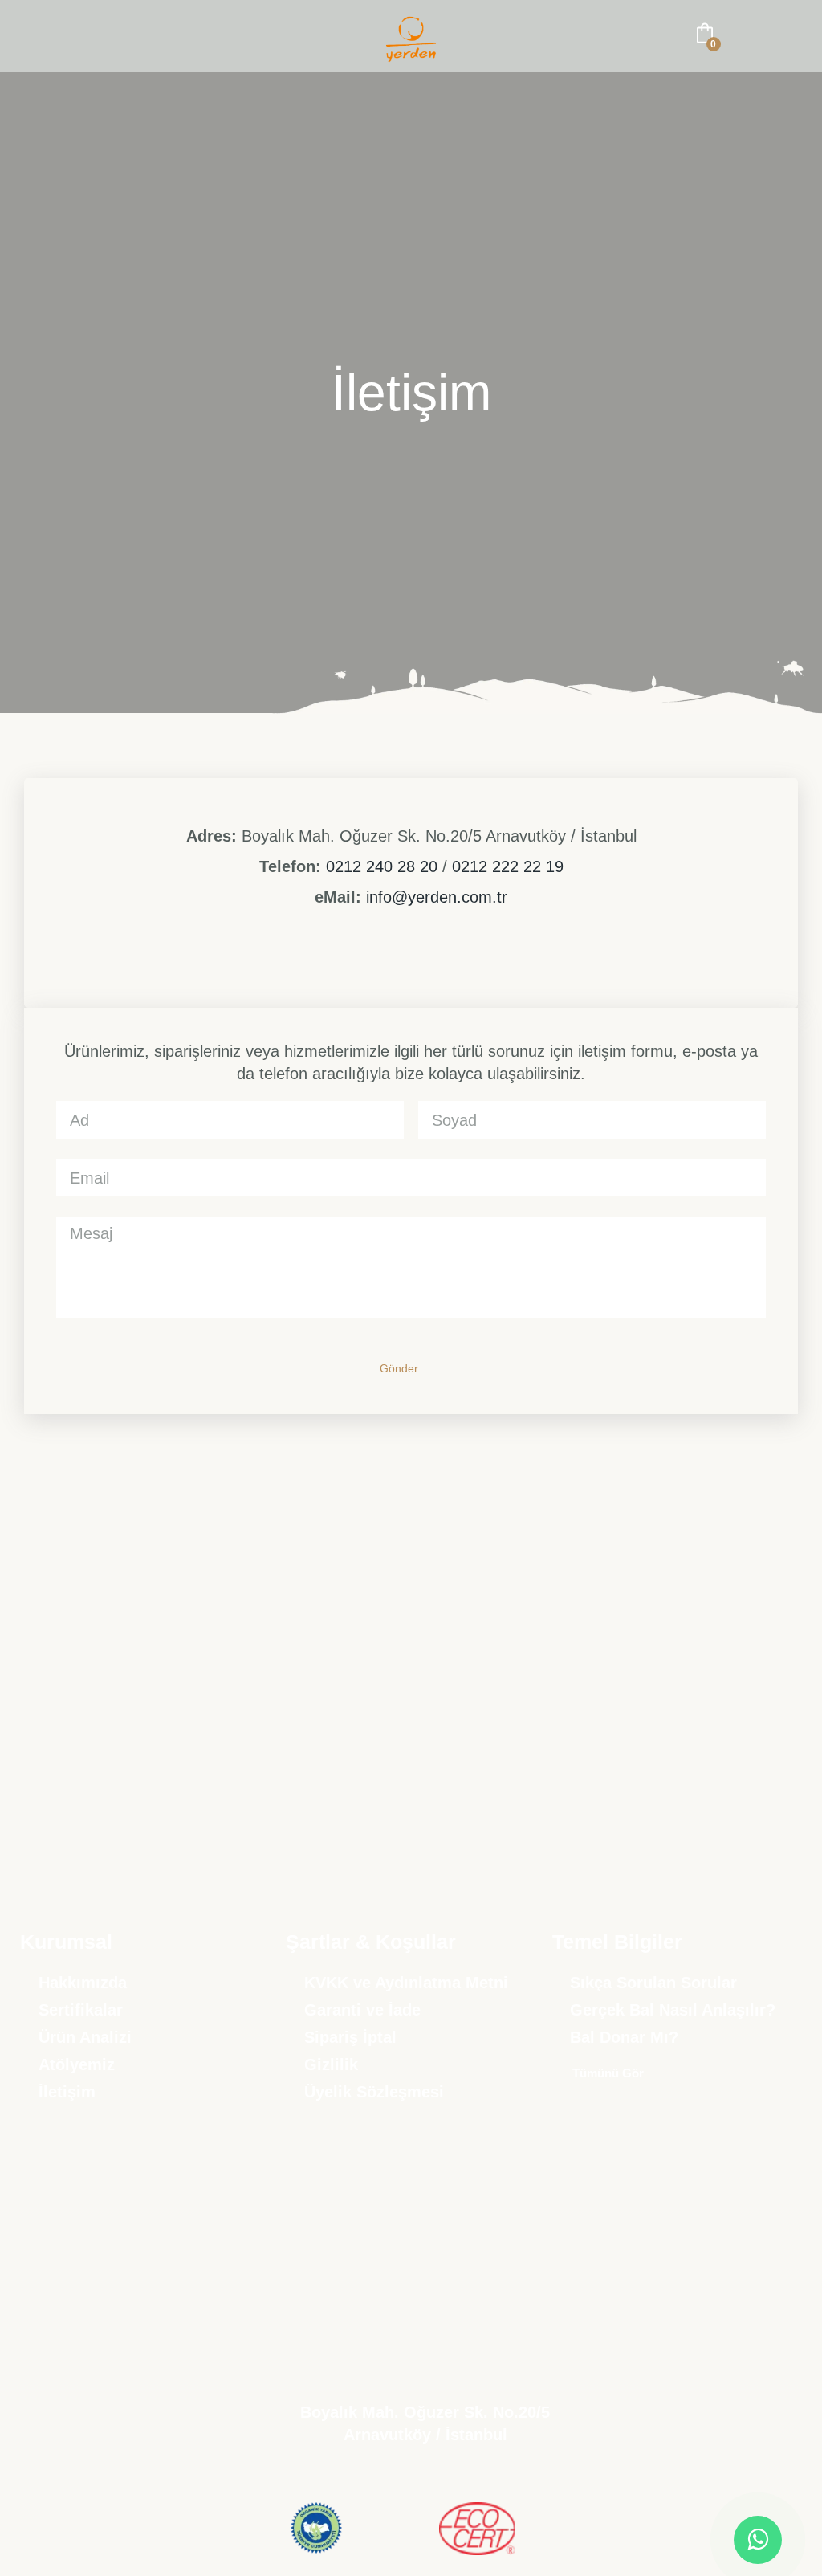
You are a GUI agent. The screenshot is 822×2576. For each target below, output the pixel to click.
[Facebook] (393, 965)
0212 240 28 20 (382, 866)
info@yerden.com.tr (437, 897)
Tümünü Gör (608, 2073)
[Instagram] (356, 965)
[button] (35, 37)
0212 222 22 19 (508, 866)
